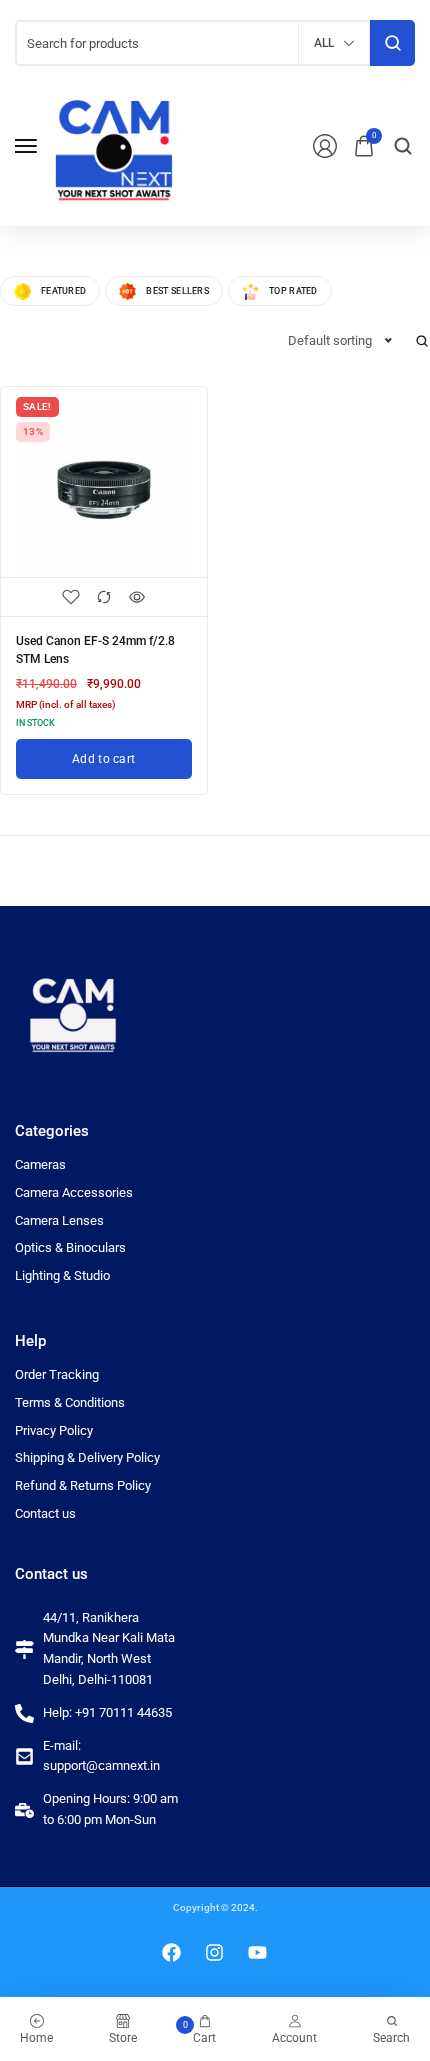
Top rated (293, 291)
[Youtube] (258, 1953)
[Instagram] (215, 1953)
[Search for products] (392, 43)
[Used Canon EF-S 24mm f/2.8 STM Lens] (104, 490)
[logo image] (114, 144)
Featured (63, 291)
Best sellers (177, 291)
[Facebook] (172, 1953)
